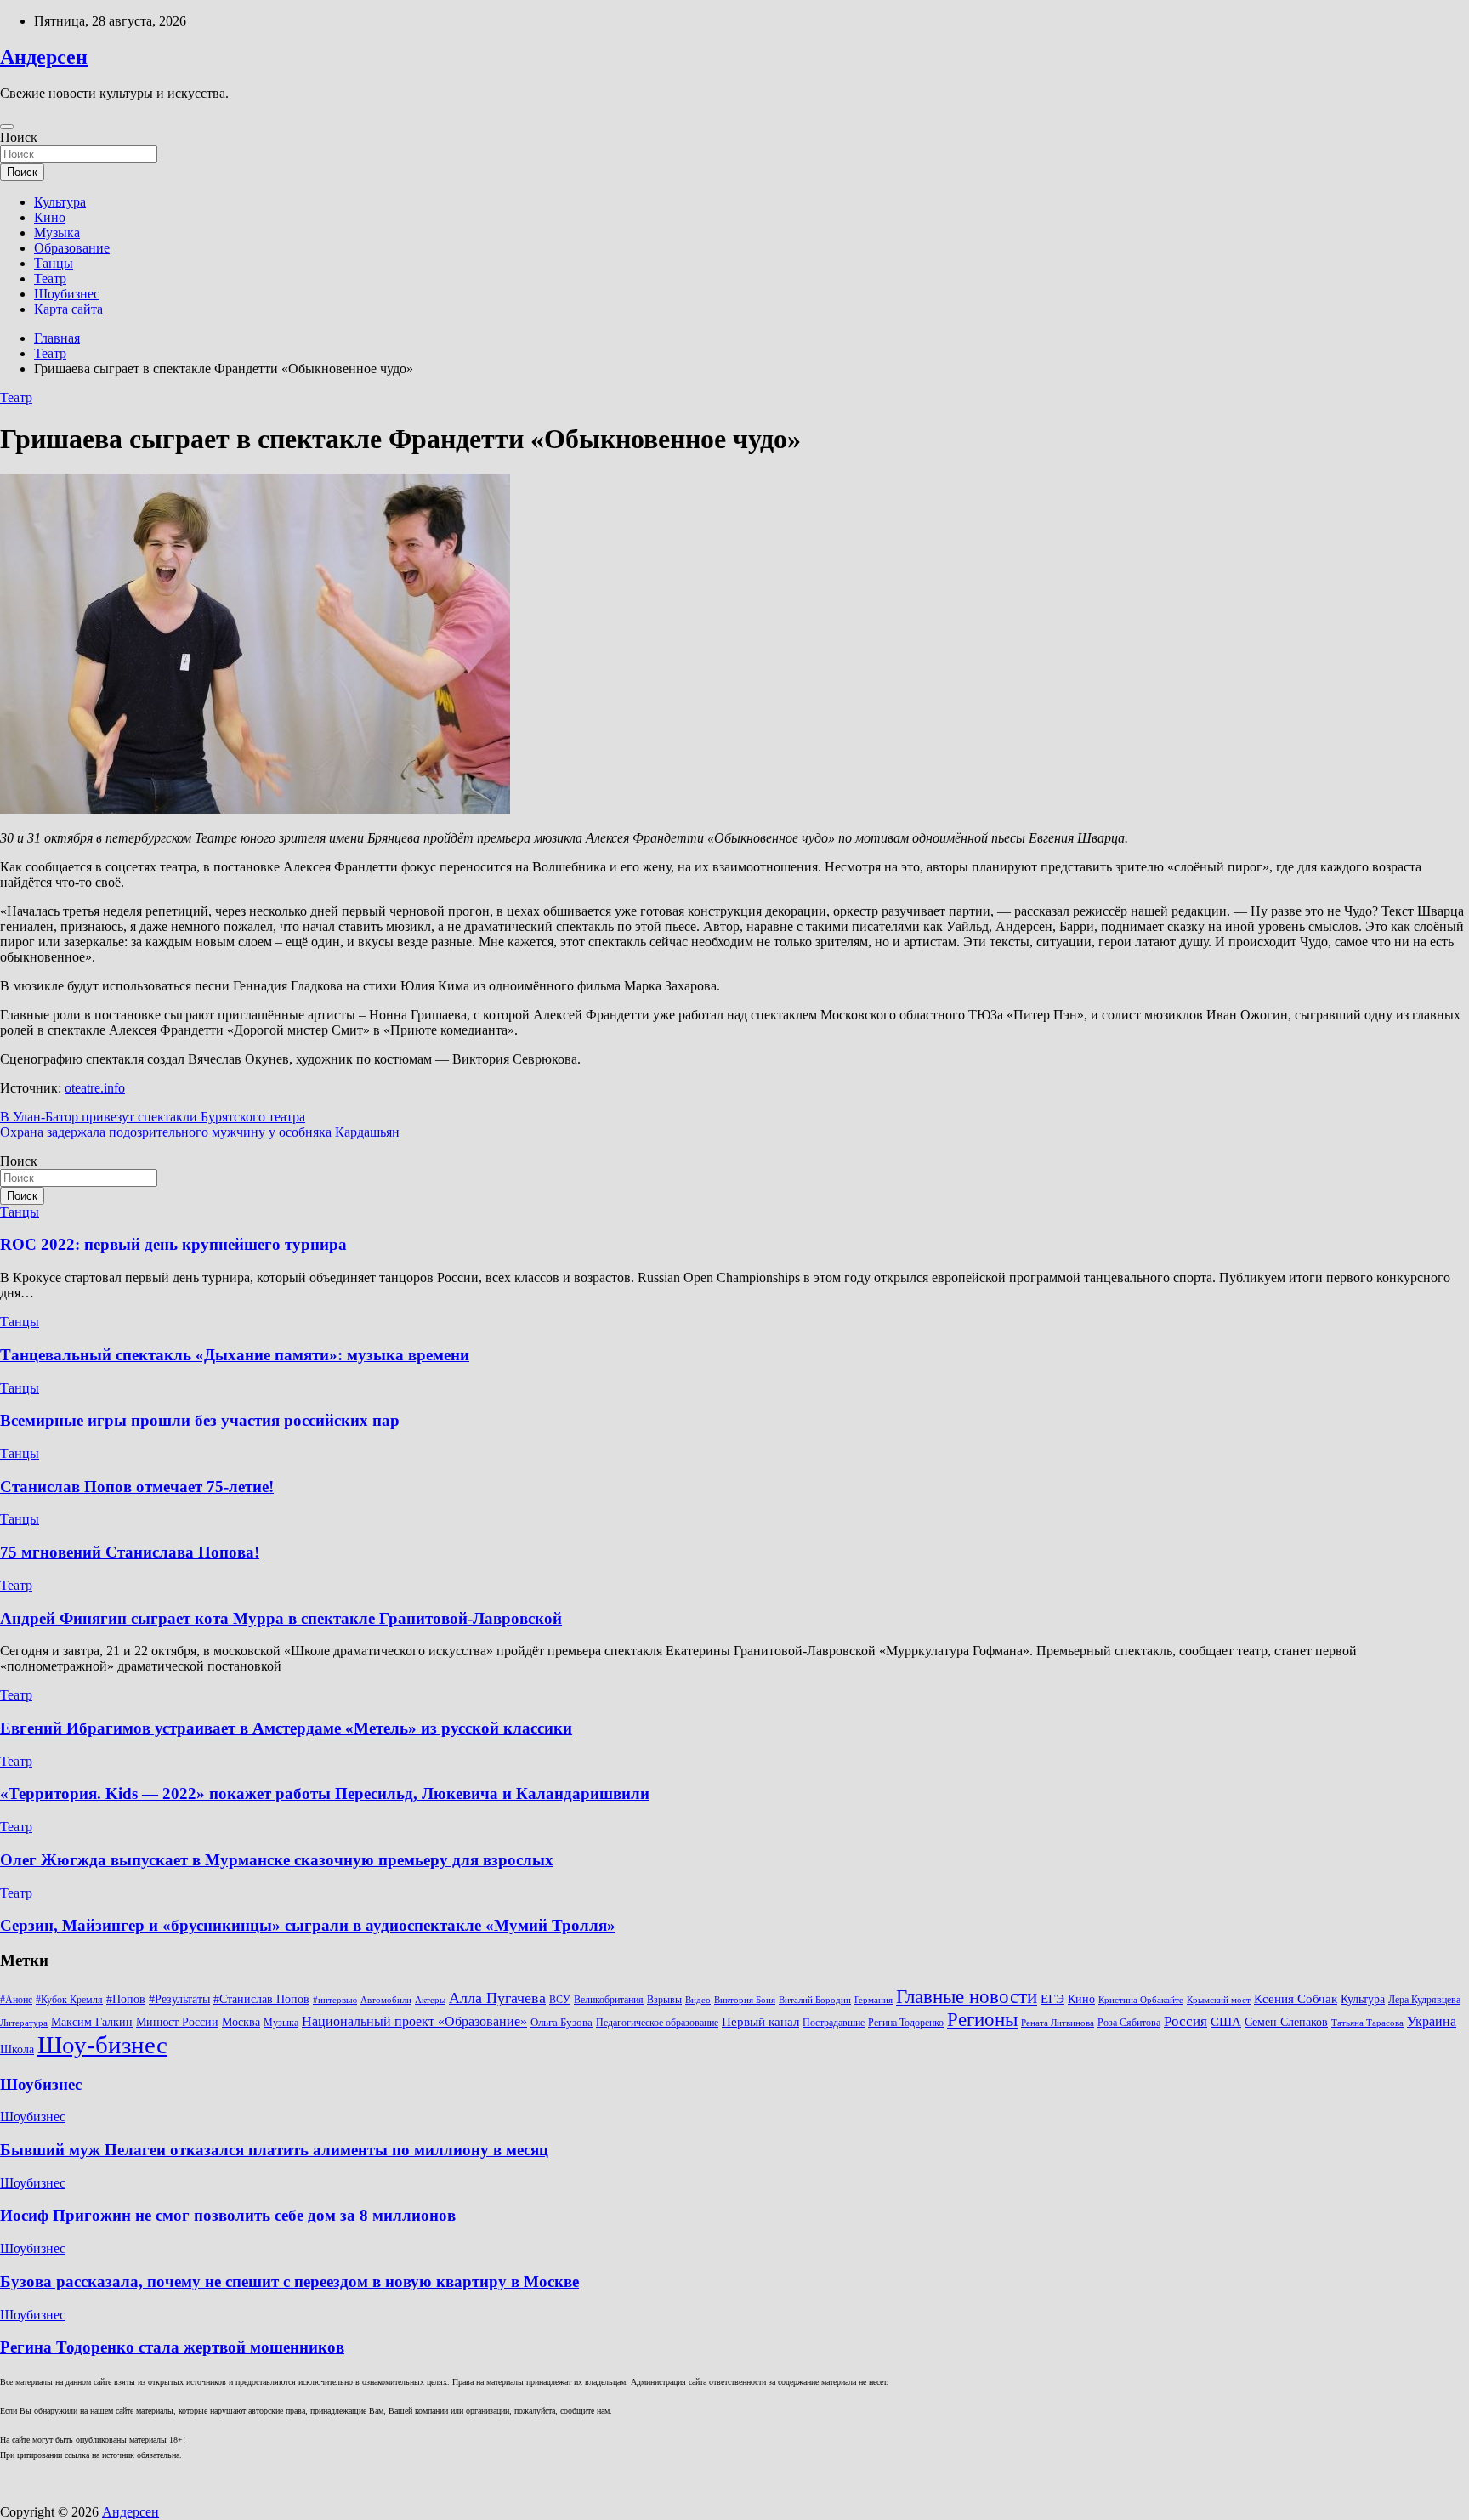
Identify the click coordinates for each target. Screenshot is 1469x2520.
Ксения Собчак (1296, 1998)
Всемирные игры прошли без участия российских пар (200, 1420)
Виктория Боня (745, 2000)
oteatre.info (95, 1088)
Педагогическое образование (657, 2023)
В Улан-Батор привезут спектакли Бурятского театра (153, 1117)
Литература (24, 2023)
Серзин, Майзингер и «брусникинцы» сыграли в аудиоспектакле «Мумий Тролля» (308, 1925)
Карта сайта (68, 309)
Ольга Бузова (562, 2023)
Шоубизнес (67, 294)
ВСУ (560, 2000)
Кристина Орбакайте (1141, 2000)
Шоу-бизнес (102, 2045)
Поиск (19, 137)
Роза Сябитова (1129, 2023)
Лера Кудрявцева (1424, 2000)
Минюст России (177, 2022)
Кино (50, 217)
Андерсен (44, 57)
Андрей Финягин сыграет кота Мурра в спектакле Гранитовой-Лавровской (281, 1618)
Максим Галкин (92, 2022)
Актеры (430, 2000)
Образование (72, 248)
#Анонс (16, 2000)
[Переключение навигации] (7, 127)
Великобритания (609, 2000)
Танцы (54, 263)
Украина (1432, 2021)
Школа (17, 2049)
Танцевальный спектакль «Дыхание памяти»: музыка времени (235, 1355)
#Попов (126, 1999)
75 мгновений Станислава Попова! (130, 1552)
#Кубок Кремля (69, 2000)
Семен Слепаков (1286, 2022)
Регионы (982, 2019)
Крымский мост (1219, 2000)
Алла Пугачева (497, 1998)
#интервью (335, 2000)
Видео (698, 2000)
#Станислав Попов (261, 1999)
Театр (50, 278)
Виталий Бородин (815, 2000)
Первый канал (760, 2022)
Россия (1185, 2021)
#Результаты (179, 1999)
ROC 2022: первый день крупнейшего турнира (173, 1244)
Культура (60, 202)
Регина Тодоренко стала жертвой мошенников (172, 2347)
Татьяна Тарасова (1367, 2023)
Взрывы (664, 2000)
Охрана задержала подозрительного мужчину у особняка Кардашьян (200, 1132)
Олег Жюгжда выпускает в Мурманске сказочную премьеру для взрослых (277, 1860)
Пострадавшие (834, 2023)
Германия (873, 2000)
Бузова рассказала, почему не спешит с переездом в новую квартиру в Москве (289, 2282)
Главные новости (967, 1997)
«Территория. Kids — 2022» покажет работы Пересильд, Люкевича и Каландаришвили (325, 1794)
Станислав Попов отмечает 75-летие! (137, 1487)
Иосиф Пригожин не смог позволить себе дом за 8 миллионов (228, 2215)
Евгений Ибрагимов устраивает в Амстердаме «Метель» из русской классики (286, 1728)
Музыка (57, 233)
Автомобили (386, 2000)
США (1226, 2021)
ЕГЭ (1052, 1998)
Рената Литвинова (1058, 2023)
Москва (241, 2022)
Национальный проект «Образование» (414, 2021)
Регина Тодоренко (906, 2023)
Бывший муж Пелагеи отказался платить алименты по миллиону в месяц (274, 2150)
